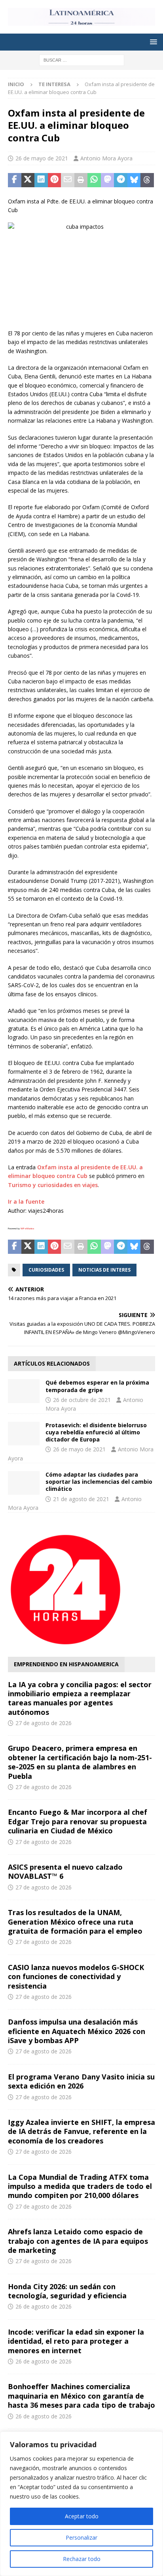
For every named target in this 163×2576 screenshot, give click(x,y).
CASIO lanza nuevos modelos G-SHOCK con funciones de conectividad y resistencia (76, 1977)
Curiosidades (46, 1270)
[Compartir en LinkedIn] (41, 180)
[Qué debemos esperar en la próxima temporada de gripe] (24, 1391)
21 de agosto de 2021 (81, 1499)
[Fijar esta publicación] (55, 180)
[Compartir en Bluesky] (134, 180)
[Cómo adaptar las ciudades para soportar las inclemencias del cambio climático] (24, 1483)
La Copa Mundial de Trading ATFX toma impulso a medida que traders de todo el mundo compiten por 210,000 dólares (80, 2186)
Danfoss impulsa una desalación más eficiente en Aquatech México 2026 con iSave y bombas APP (77, 2031)
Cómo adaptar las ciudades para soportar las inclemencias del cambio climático (99, 1482)
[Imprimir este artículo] (81, 180)
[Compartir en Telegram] (121, 180)
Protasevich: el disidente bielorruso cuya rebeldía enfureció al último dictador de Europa (96, 1432)
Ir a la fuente (26, 1201)
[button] (152, 42)
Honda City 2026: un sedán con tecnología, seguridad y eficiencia (67, 2291)
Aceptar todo (82, 2516)
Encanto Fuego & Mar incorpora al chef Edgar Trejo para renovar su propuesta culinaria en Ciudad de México (78, 1821)
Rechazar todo (82, 2559)
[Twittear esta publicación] (28, 180)
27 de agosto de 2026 (44, 1723)
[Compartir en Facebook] (15, 180)
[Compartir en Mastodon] (108, 180)
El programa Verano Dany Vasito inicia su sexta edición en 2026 (81, 2081)
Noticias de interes (104, 1270)
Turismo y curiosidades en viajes (53, 1185)
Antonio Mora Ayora (106, 158)
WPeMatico (27, 1229)
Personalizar (81, 2537)
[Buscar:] (82, 59)
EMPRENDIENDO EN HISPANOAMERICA (66, 1664)
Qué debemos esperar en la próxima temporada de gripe (97, 1386)
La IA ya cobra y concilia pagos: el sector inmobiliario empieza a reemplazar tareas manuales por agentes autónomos (80, 1698)
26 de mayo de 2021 (42, 158)
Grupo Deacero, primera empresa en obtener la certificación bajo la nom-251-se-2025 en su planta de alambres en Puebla (80, 1762)
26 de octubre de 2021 (82, 1400)
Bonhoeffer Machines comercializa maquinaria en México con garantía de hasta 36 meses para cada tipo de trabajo (81, 2396)
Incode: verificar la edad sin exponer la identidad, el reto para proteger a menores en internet (76, 2341)
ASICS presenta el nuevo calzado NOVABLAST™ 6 (65, 1871)
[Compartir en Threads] (147, 180)
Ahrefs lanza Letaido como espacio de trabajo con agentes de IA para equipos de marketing (78, 2241)
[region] (81, 2504)
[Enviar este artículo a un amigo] (68, 180)
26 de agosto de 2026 (44, 2306)
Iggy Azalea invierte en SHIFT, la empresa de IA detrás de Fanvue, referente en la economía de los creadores (81, 2131)
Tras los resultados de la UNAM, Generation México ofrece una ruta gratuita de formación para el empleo (75, 1922)
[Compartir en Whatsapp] (94, 180)
